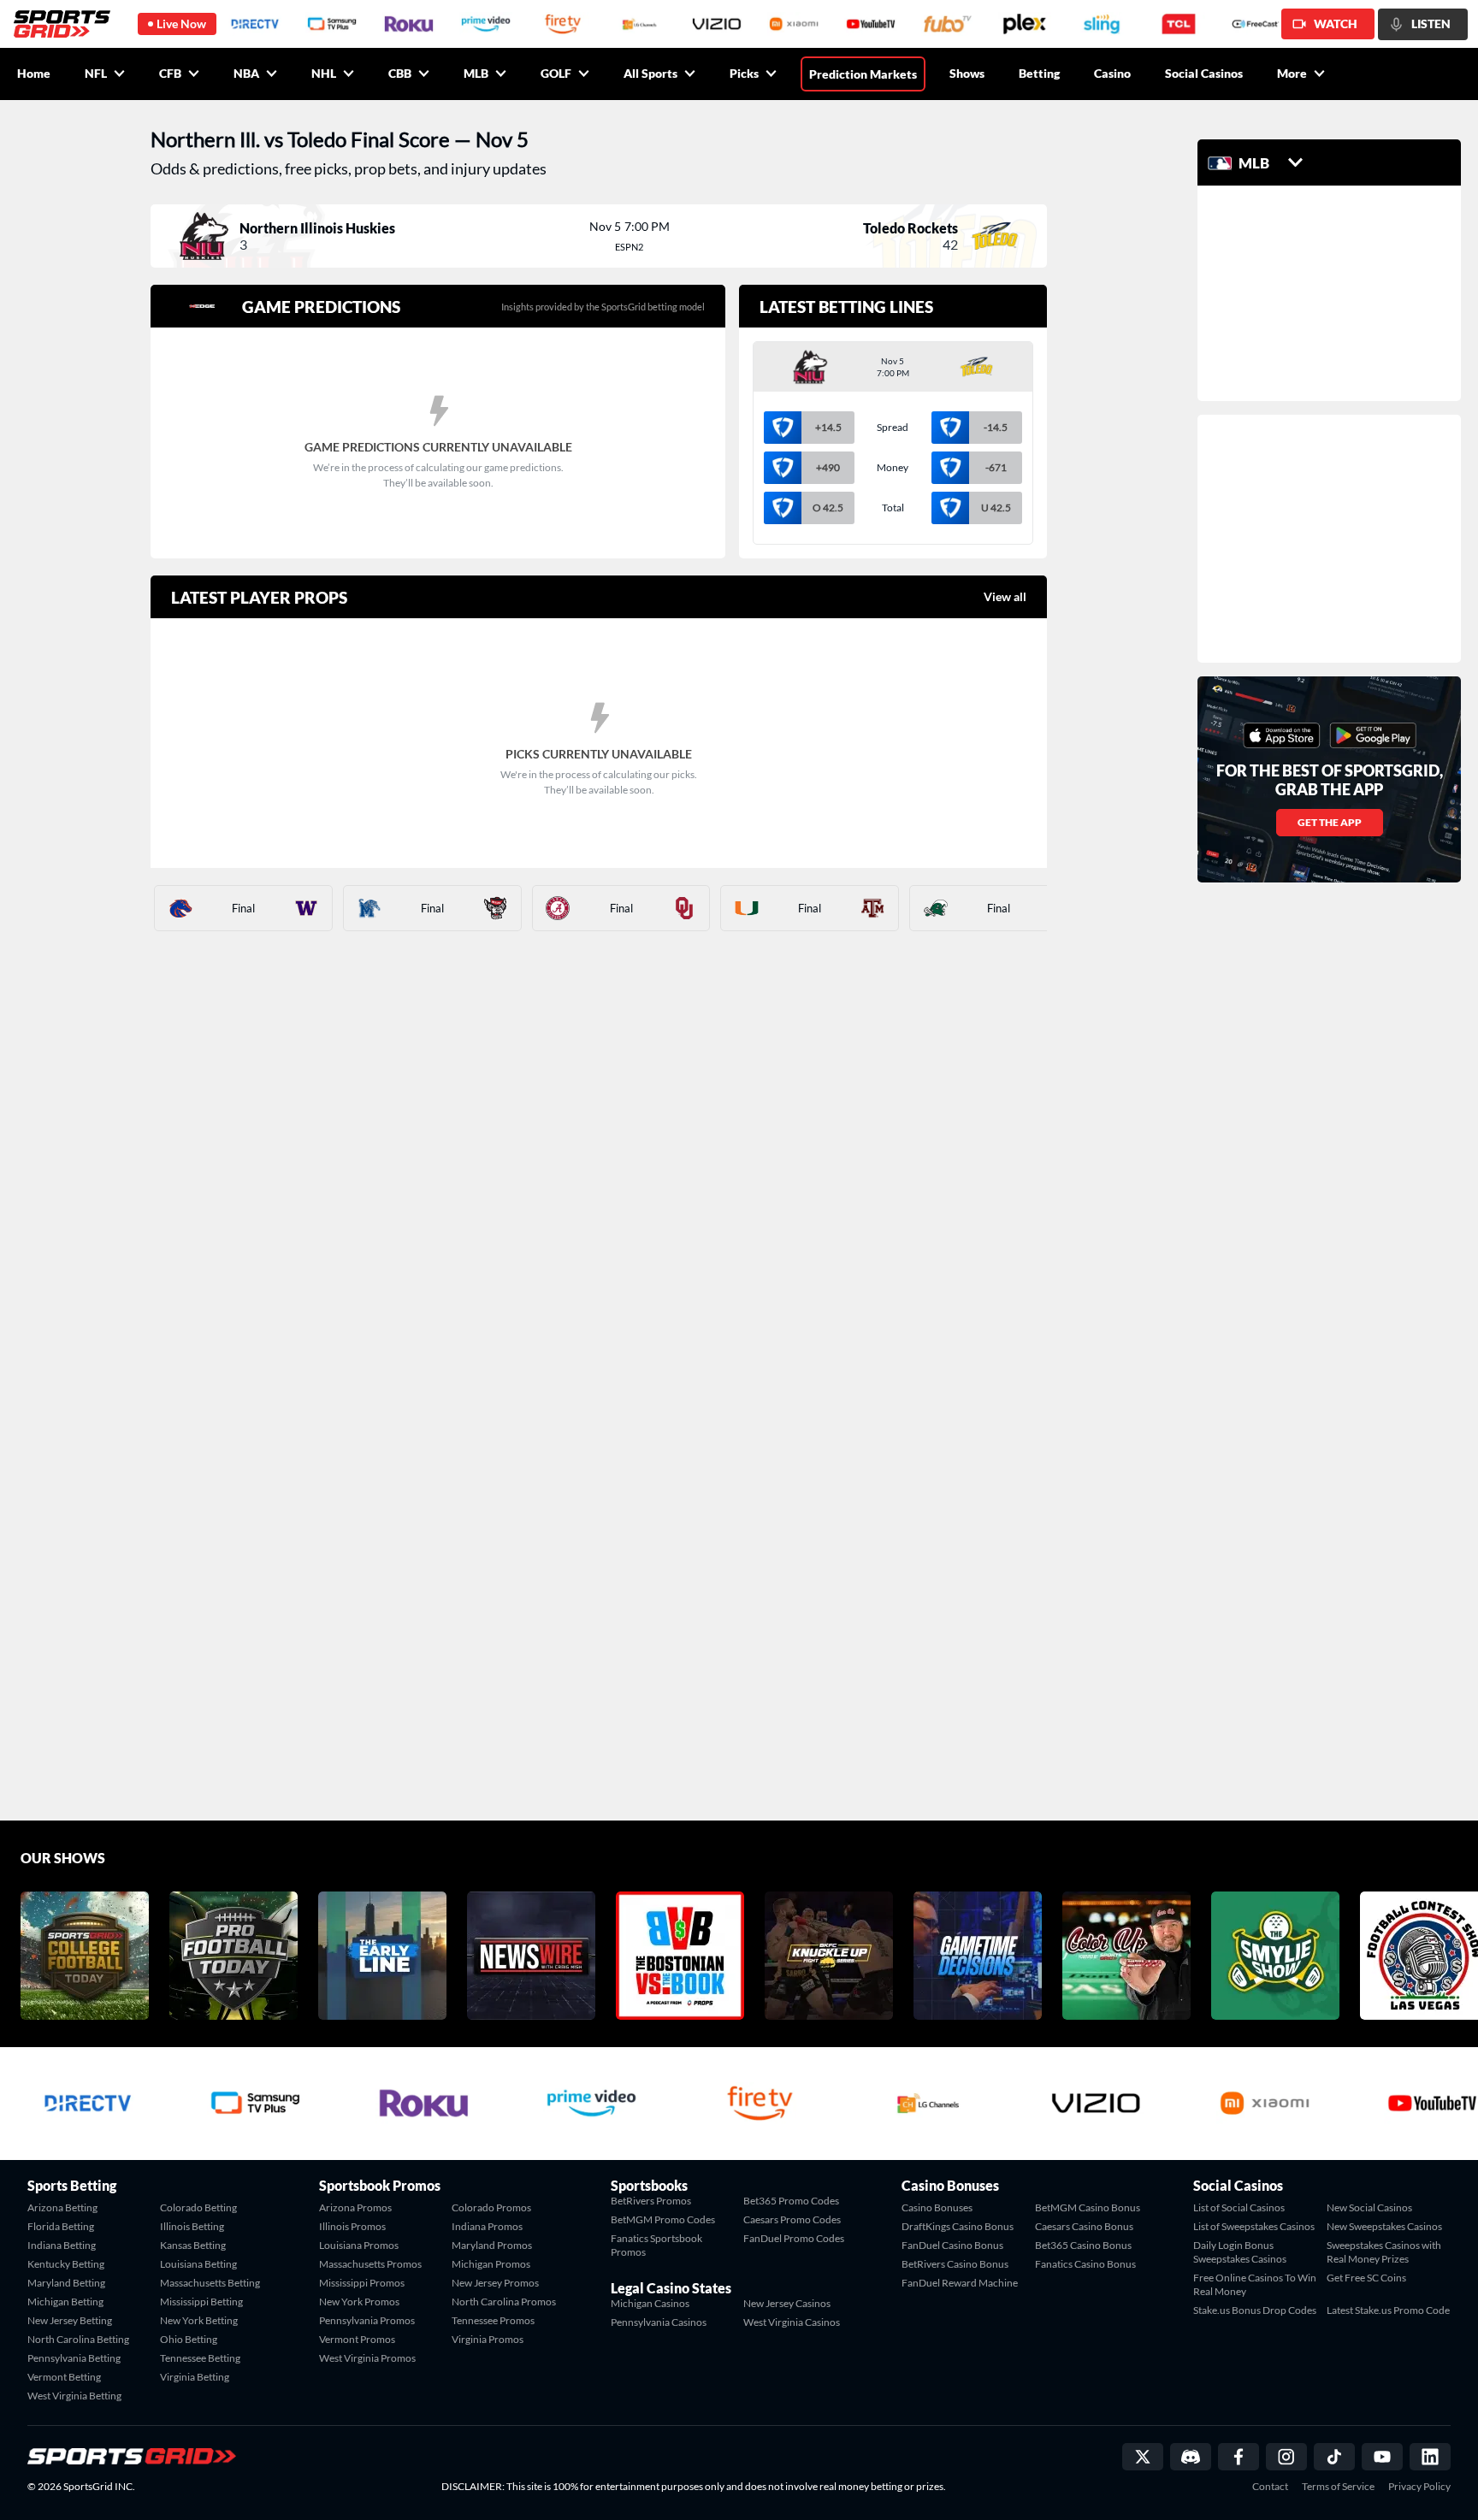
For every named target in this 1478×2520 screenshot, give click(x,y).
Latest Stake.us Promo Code (1388, 2310)
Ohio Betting (189, 2339)
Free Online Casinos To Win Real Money (1255, 2284)
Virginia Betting (195, 2377)
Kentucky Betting (66, 2264)
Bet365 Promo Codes (791, 2201)
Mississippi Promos (362, 2283)
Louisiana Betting (198, 2264)
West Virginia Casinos (792, 2322)
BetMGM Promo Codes (663, 2219)
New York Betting (199, 2320)
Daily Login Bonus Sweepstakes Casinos (1240, 2252)
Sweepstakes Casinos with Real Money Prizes (1384, 2252)
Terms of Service (1338, 2487)
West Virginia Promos (367, 2358)
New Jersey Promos (495, 2283)
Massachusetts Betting (210, 2283)
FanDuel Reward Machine (960, 2283)
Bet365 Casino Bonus (1083, 2245)
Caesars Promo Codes (792, 2219)
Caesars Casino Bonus (1084, 2226)
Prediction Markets (863, 74)
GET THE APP (1330, 822)
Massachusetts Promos (370, 2264)
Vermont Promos (357, 2339)
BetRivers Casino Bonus (955, 2264)
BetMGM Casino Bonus (1088, 2207)
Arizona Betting (62, 2207)
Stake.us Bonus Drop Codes (1255, 2310)
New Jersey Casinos (787, 2303)
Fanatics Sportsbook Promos (656, 2245)
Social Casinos (1204, 73)
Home (34, 73)
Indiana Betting (62, 2245)
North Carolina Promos (504, 2302)
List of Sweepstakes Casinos (1254, 2226)
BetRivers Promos (651, 2201)
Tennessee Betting (200, 2358)
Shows (967, 73)
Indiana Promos (487, 2226)
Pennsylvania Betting (74, 2358)
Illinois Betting (192, 2226)
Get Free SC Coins (1366, 2278)
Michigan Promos (491, 2264)
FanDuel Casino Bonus (952, 2245)
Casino (1112, 73)
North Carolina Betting (78, 2339)
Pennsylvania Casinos (659, 2322)
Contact (1270, 2487)
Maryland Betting (66, 2283)
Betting (1039, 73)
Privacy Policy (1419, 2487)
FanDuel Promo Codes (794, 2238)
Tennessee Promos (493, 2320)
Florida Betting (61, 2226)
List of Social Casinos (1239, 2207)
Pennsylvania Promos (367, 2320)
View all (1005, 596)
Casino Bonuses (937, 2207)
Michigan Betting (65, 2302)
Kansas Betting (193, 2245)
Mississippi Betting (201, 2302)
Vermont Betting (64, 2377)
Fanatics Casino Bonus (1085, 2264)
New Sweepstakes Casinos (1384, 2226)
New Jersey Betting (70, 2320)
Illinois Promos (352, 2226)
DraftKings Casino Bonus (958, 2226)
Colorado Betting (198, 2207)
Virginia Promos (488, 2339)
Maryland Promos (492, 2245)
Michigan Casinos (650, 2303)
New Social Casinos (1369, 2207)
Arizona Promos (355, 2207)
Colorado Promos (491, 2207)
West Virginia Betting (74, 2396)
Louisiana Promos (359, 2245)
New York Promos (359, 2302)
